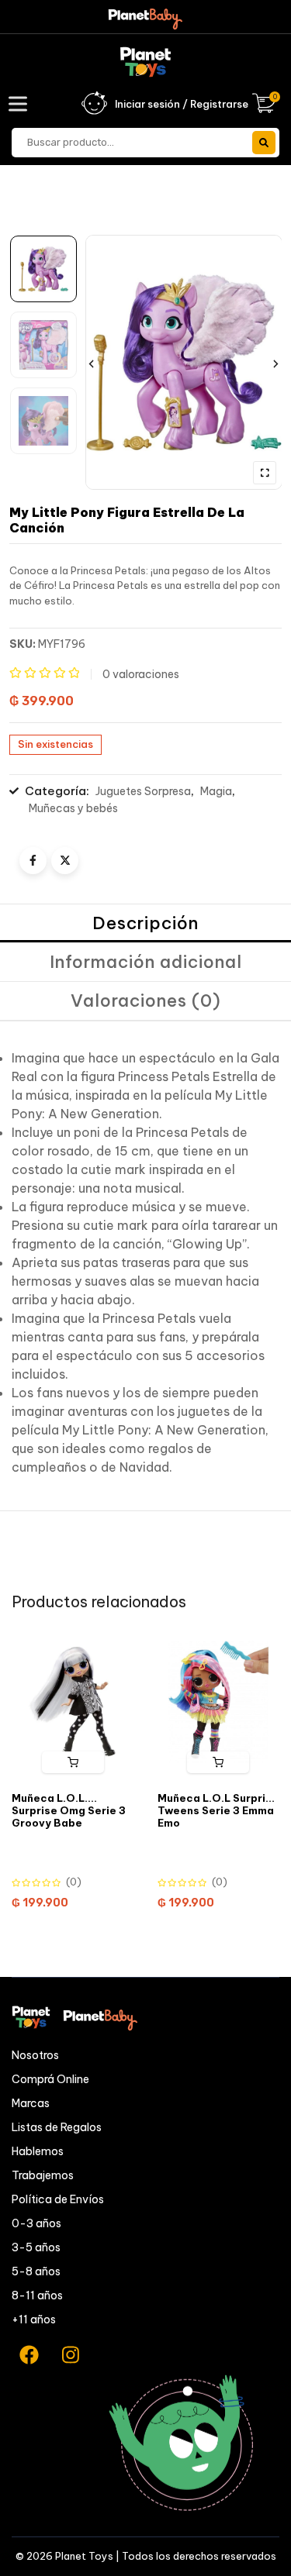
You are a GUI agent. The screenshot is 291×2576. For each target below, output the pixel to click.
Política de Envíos (58, 2199)
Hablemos (38, 2151)
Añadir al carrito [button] (73, 1762)
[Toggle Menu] (21, 103)
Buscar (264, 143)
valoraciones (141, 674)
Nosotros (35, 2055)
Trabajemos (43, 2175)
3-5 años (36, 2247)
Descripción (145, 923)
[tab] (145, 924)
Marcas (31, 2103)
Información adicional (146, 962)
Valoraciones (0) (146, 1000)
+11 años (34, 2319)
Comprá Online (50, 2079)
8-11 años (37, 2295)
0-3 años (36, 2223)
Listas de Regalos (57, 2127)
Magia (216, 791)
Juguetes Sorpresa (143, 791)
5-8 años (36, 2271)
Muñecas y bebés (73, 808)
